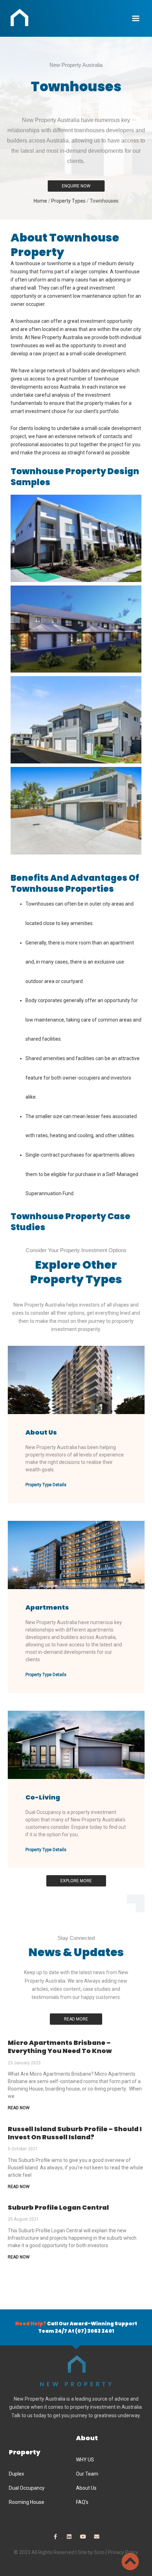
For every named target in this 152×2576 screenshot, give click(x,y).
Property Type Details (46, 1485)
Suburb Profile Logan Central (58, 2207)
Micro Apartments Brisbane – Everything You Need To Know (60, 2047)
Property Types (68, 201)
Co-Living (43, 1797)
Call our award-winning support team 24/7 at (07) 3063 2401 (76, 2327)
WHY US (85, 2460)
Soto (99, 2552)
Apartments (47, 1607)
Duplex (16, 2474)
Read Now (19, 2108)
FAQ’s (82, 2502)
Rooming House (27, 2502)
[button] (136, 18)
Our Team (87, 2474)
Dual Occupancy (27, 2488)
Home (40, 201)
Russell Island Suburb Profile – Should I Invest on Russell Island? (75, 2133)
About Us (41, 1432)
